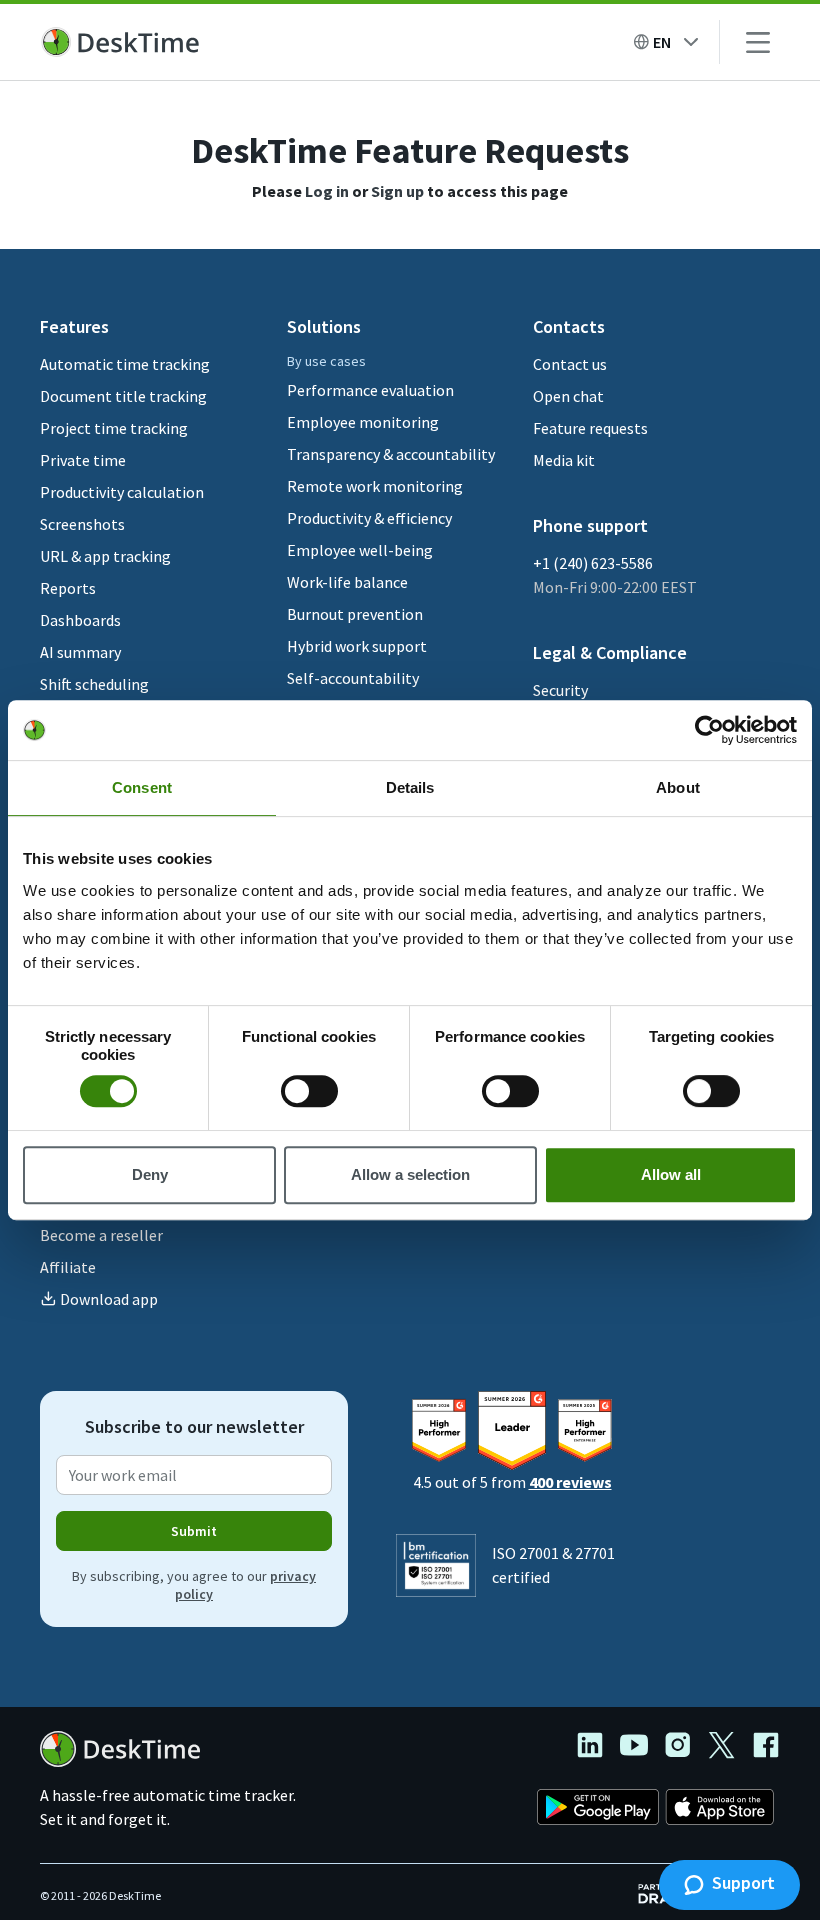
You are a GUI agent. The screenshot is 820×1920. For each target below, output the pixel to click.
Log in (327, 191)
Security (560, 690)
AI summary (80, 652)
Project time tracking (114, 428)
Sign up (397, 191)
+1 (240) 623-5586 (593, 563)
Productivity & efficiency (369, 518)
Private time (83, 460)
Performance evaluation (370, 390)
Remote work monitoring (375, 486)
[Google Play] (598, 1810)
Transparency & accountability (391, 454)
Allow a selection (410, 1174)
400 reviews (570, 1482)
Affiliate (68, 1267)
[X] (730, 1748)
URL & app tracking (105, 556)
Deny (150, 1174)
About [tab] (678, 787)
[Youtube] (642, 1748)
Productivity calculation (122, 492)
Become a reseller (101, 1235)
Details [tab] (410, 787)
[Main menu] (758, 42)
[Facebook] (766, 1748)
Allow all (671, 1174)
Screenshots (82, 524)
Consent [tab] (142, 787)
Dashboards (80, 620)
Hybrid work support (357, 646)
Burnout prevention (355, 614)
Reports (68, 588)
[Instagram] (686, 1748)
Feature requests (590, 428)
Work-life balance (347, 582)
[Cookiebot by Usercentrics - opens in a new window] (709, 730)
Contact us (570, 364)
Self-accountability (353, 678)
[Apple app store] (720, 1810)
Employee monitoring (363, 422)
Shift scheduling (94, 684)
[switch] (309, 1091)
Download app (109, 1299)
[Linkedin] (598, 1748)
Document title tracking (123, 396)
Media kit (564, 460)
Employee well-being (360, 550)
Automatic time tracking (125, 364)
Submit (194, 1531)
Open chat (568, 396)
